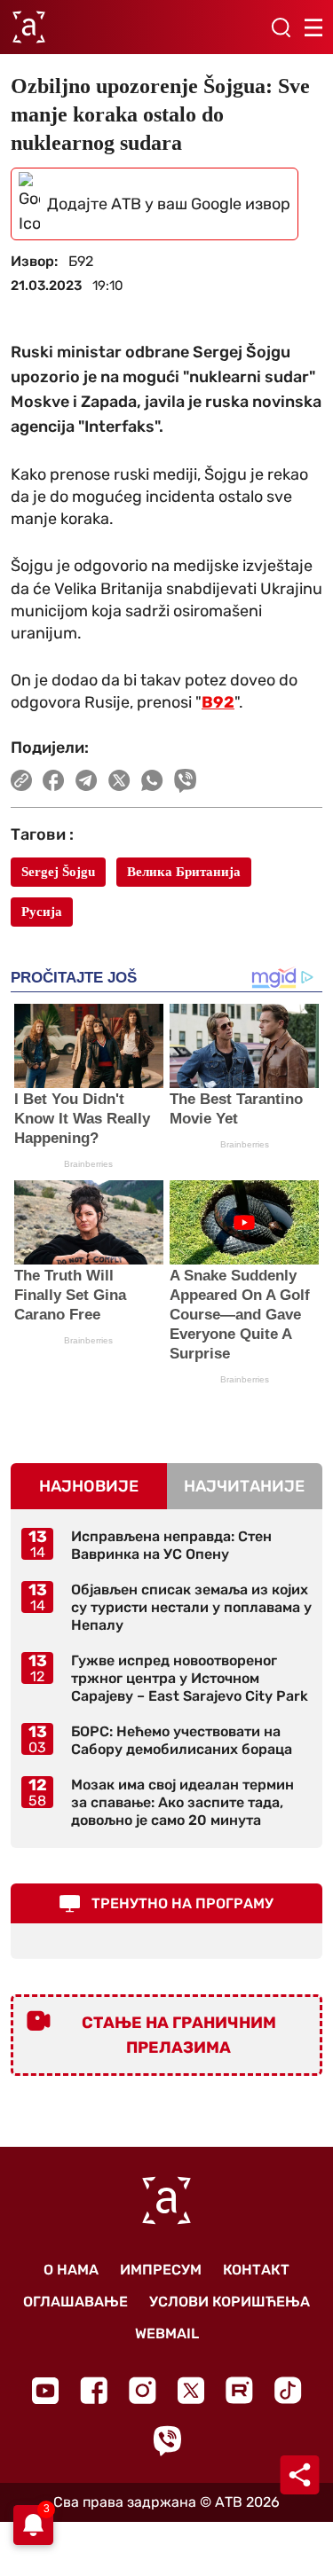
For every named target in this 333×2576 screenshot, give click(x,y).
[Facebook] (94, 2390)
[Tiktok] (288, 2390)
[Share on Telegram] (87, 780)
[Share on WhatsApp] (152, 780)
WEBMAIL (167, 2333)
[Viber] (167, 2441)
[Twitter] (191, 2390)
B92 (218, 702)
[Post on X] (119, 780)
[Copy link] (21, 780)
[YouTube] (45, 2391)
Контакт (256, 2270)
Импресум (161, 2270)
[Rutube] (239, 2390)
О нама (71, 2270)
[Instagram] (143, 2390)
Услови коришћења (230, 2302)
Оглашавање (75, 2302)
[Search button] (281, 27)
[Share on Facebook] (54, 780)
